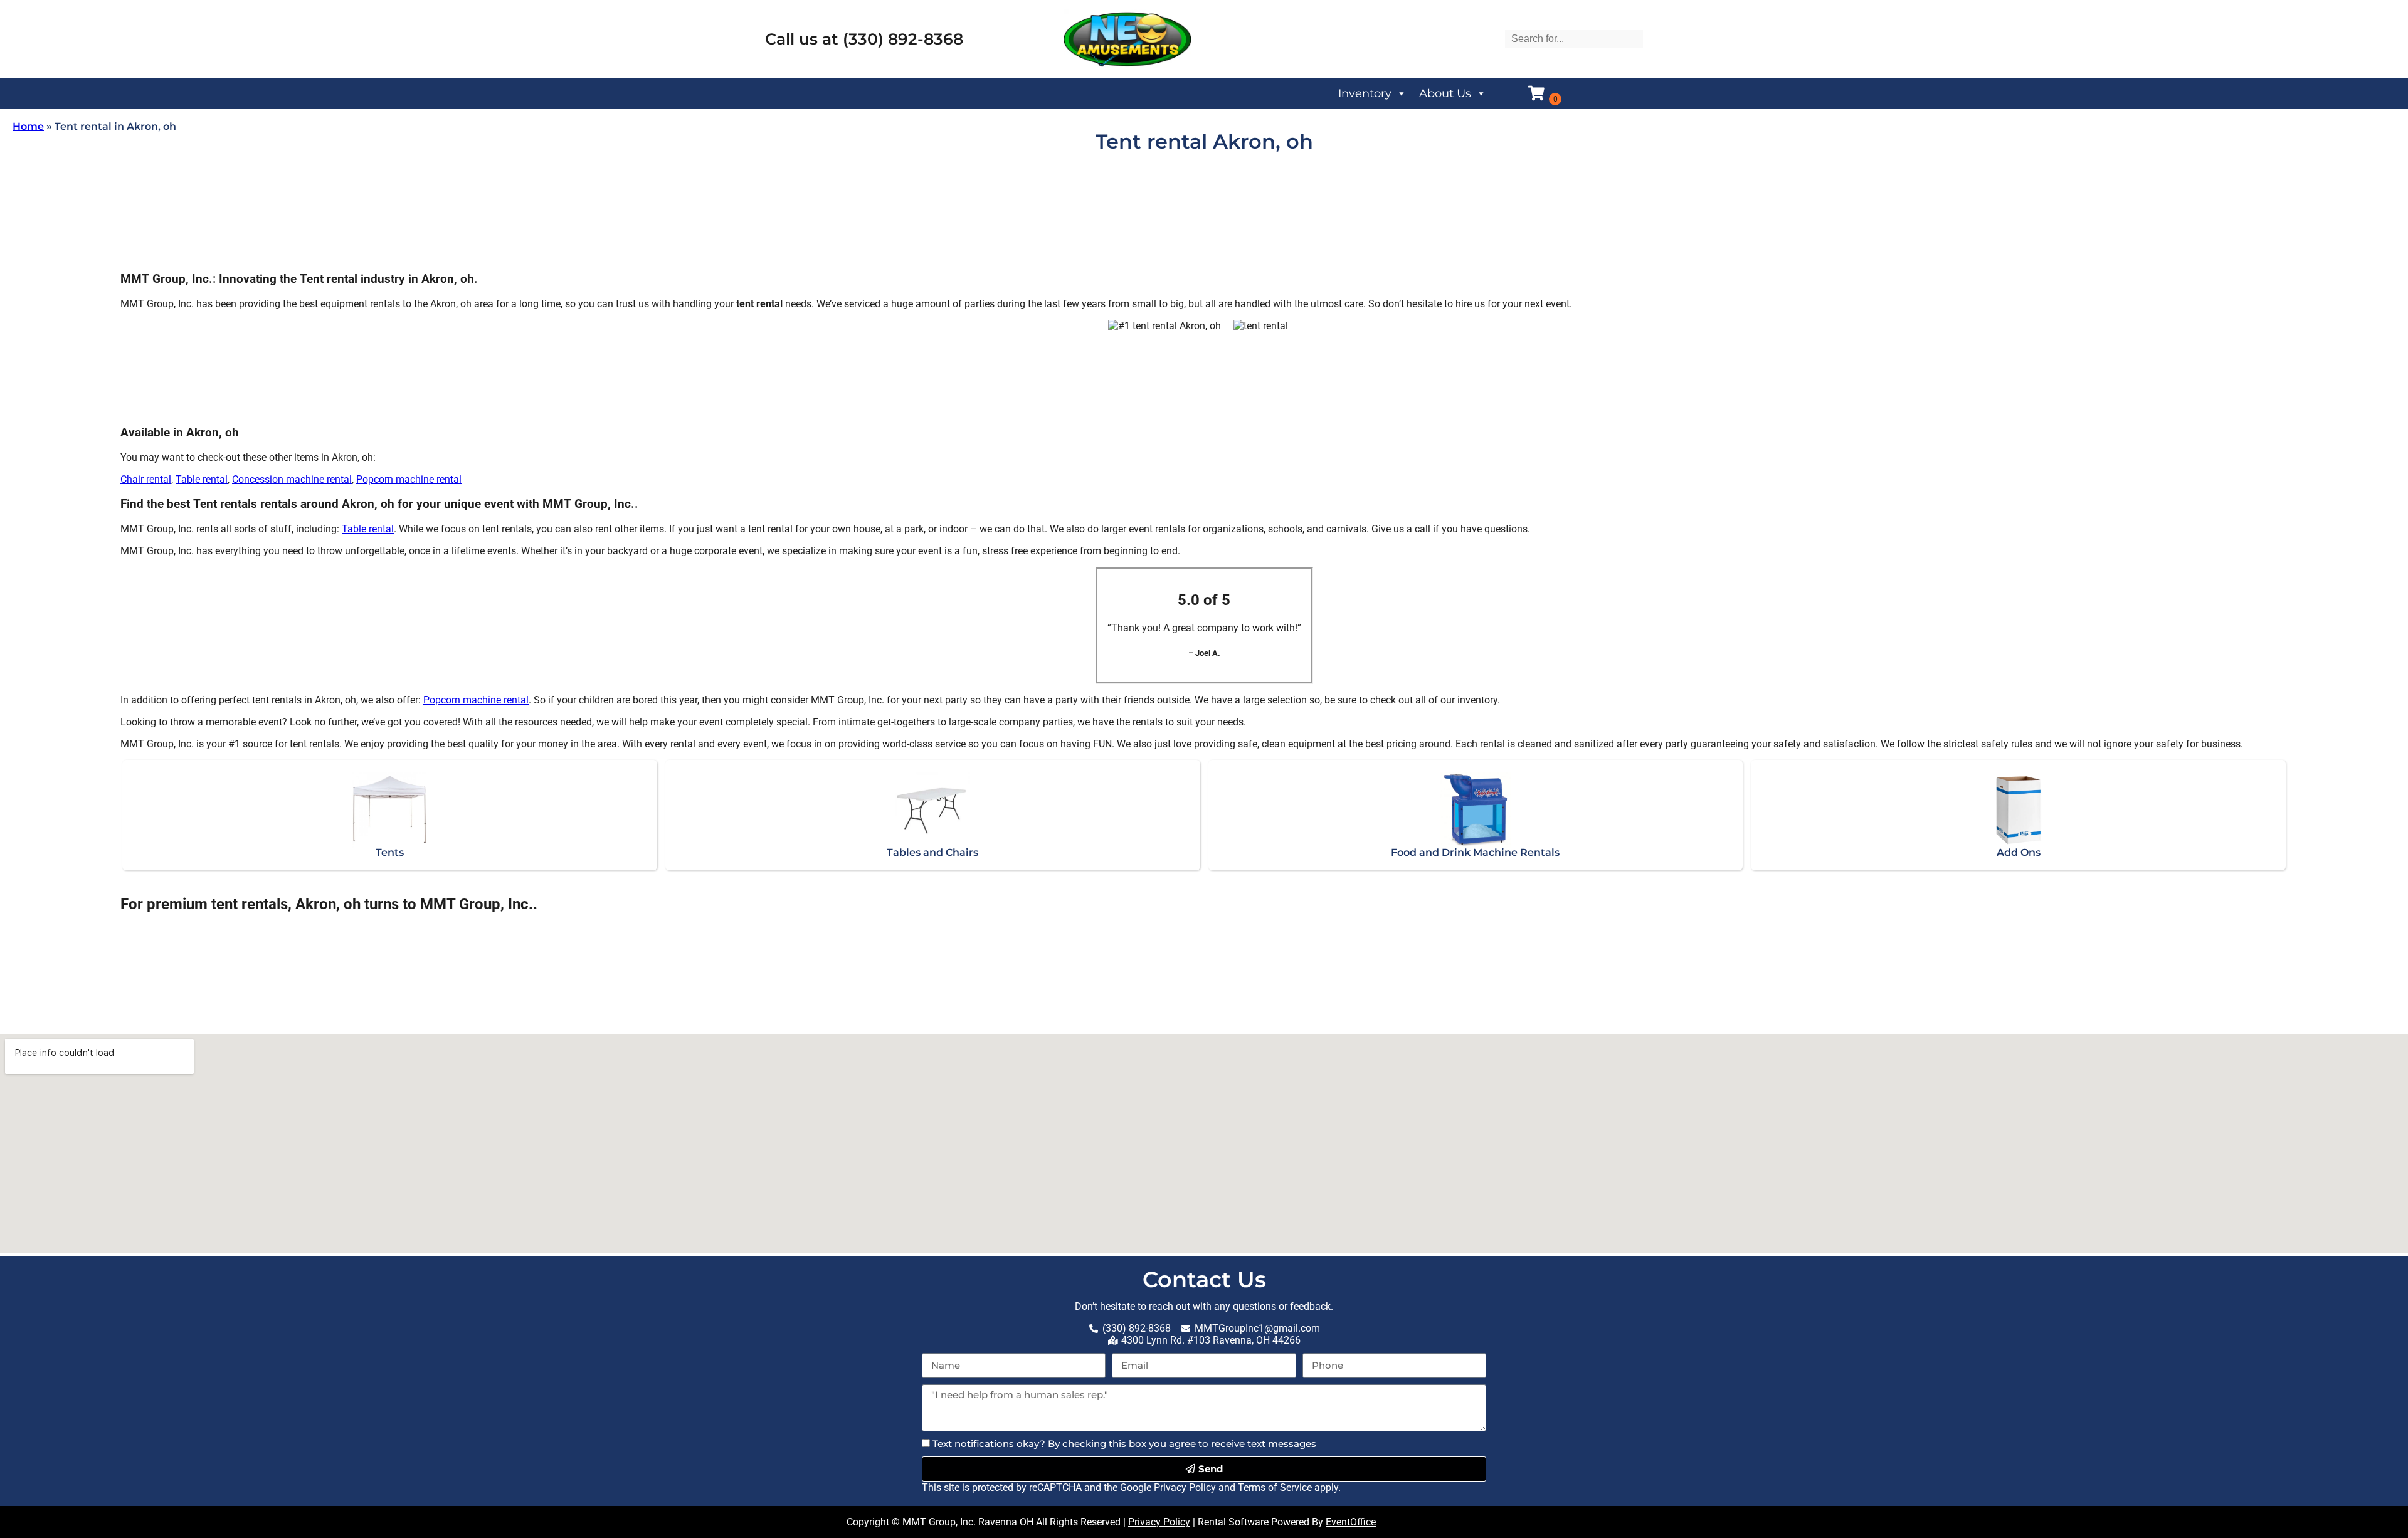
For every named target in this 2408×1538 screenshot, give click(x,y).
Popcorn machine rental (409, 479)
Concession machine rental (292, 479)
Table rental (202, 479)
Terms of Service (1275, 1488)
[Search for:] (1574, 39)
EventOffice (1351, 1522)
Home (28, 126)
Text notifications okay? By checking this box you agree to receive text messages (1124, 1444)
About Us (1445, 93)
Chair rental (146, 479)
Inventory (1365, 93)
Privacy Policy (1185, 1488)
